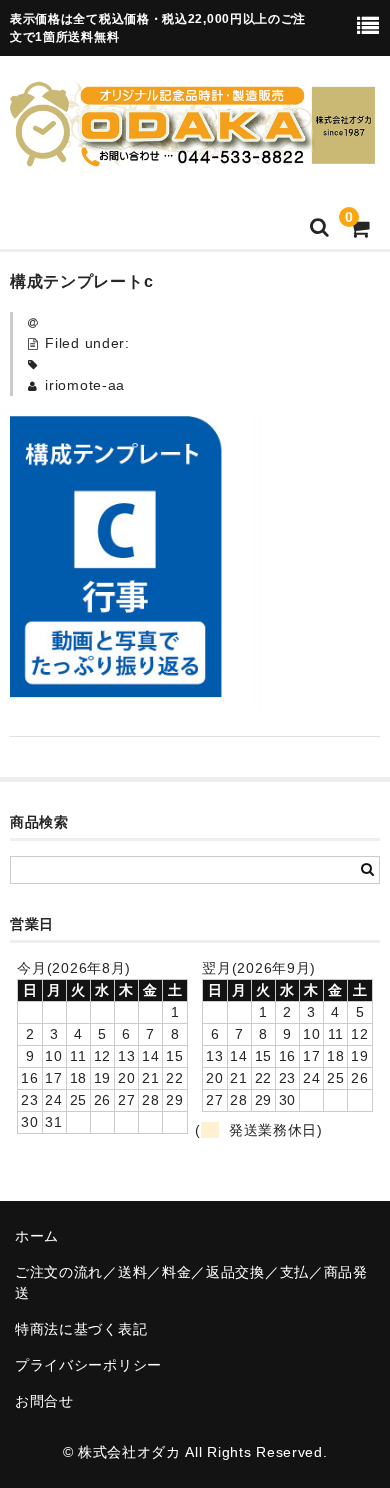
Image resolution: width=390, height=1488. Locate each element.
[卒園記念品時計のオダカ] (192, 154)
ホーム (37, 1236)
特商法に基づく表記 (81, 1329)
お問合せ (44, 1401)
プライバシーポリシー (88, 1365)
